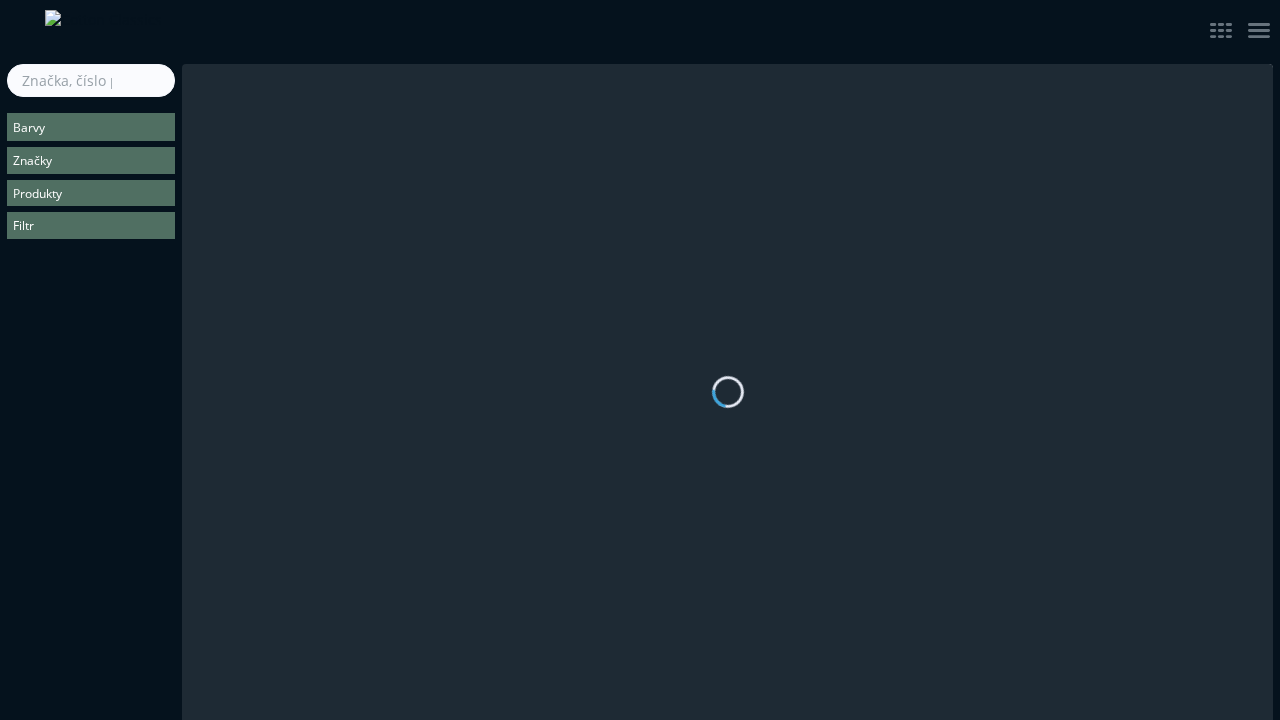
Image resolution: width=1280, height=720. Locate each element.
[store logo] (255, 32)
